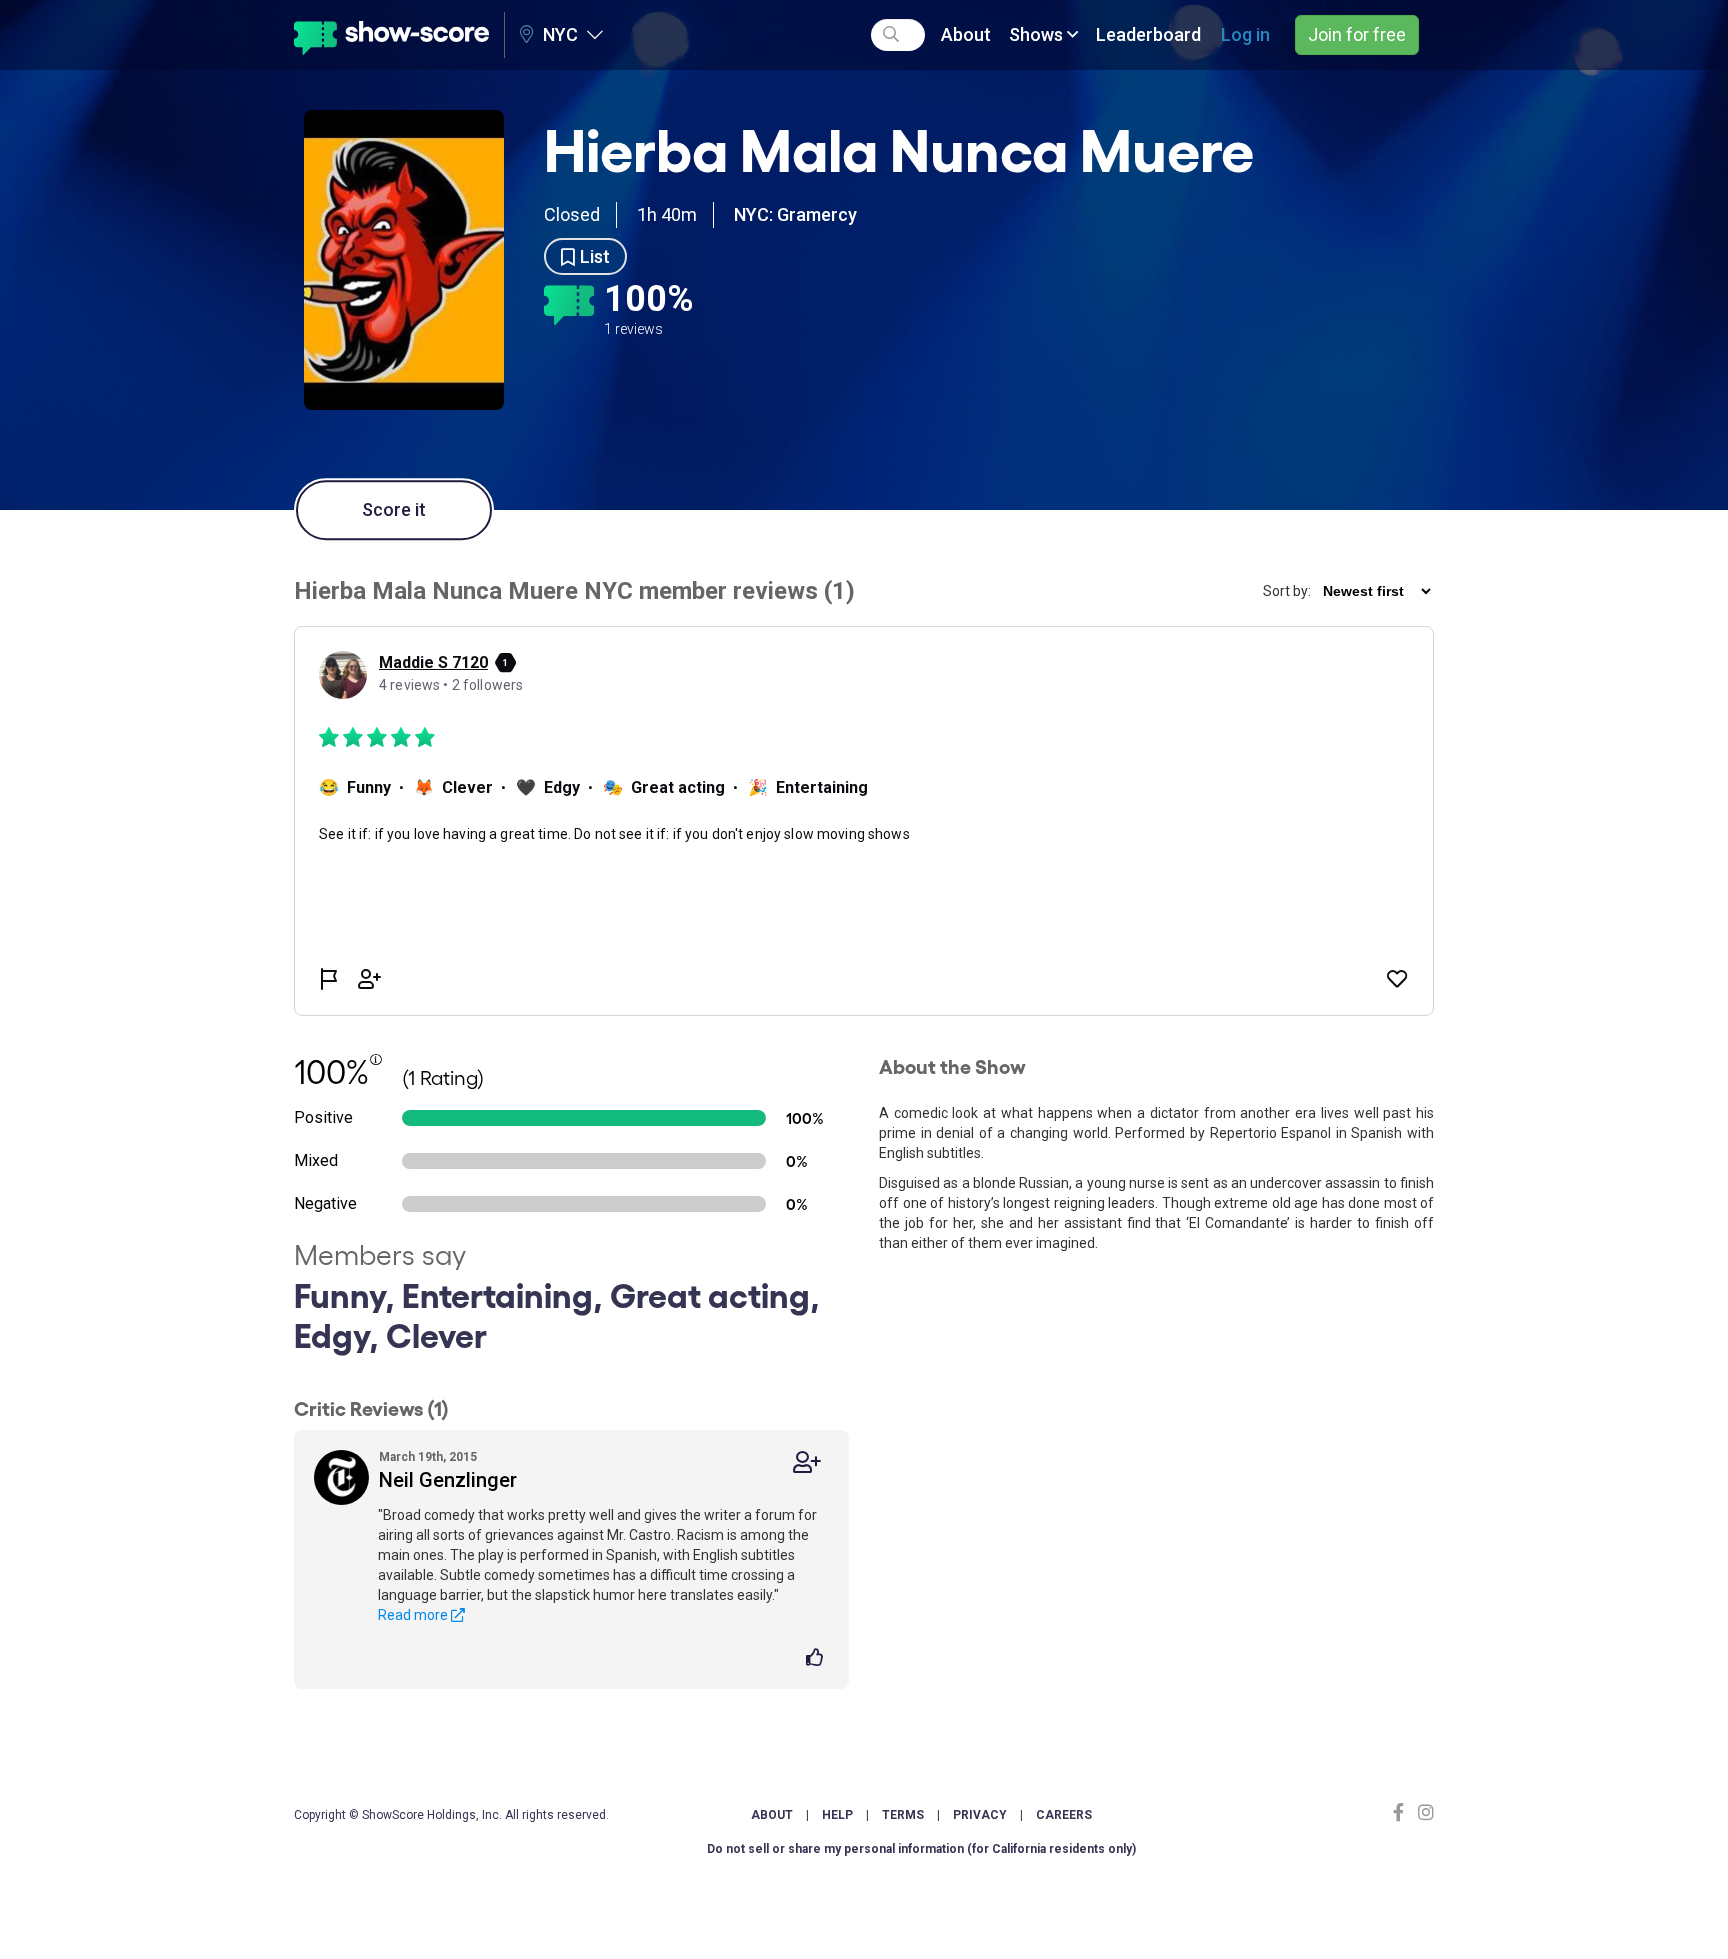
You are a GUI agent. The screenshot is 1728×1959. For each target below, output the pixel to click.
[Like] (817, 1659)
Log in (1245, 34)
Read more (414, 1615)
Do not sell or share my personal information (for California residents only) (921, 1849)
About (966, 34)
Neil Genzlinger (448, 1480)
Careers (1064, 1815)
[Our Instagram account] (1423, 1812)
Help (837, 1815)
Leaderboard (1148, 34)
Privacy (980, 1815)
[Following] (807, 1462)
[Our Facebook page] (1403, 1812)
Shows (1038, 34)
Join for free (1357, 34)
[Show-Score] (391, 35)
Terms (903, 1815)
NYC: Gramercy (795, 214)
